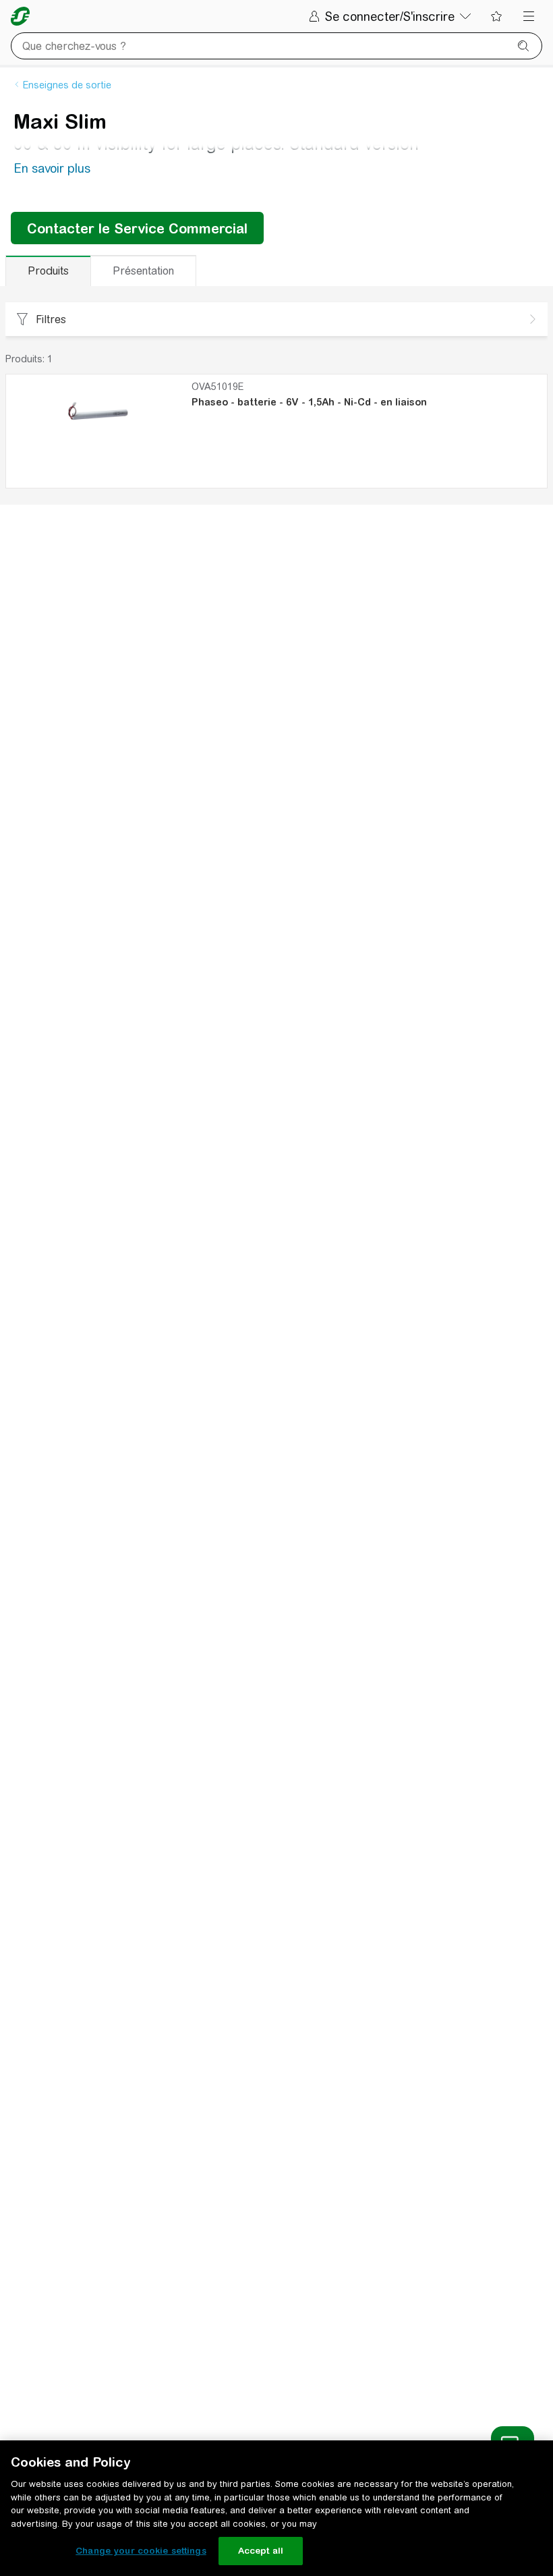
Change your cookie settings (141, 2551)
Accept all (261, 2551)
